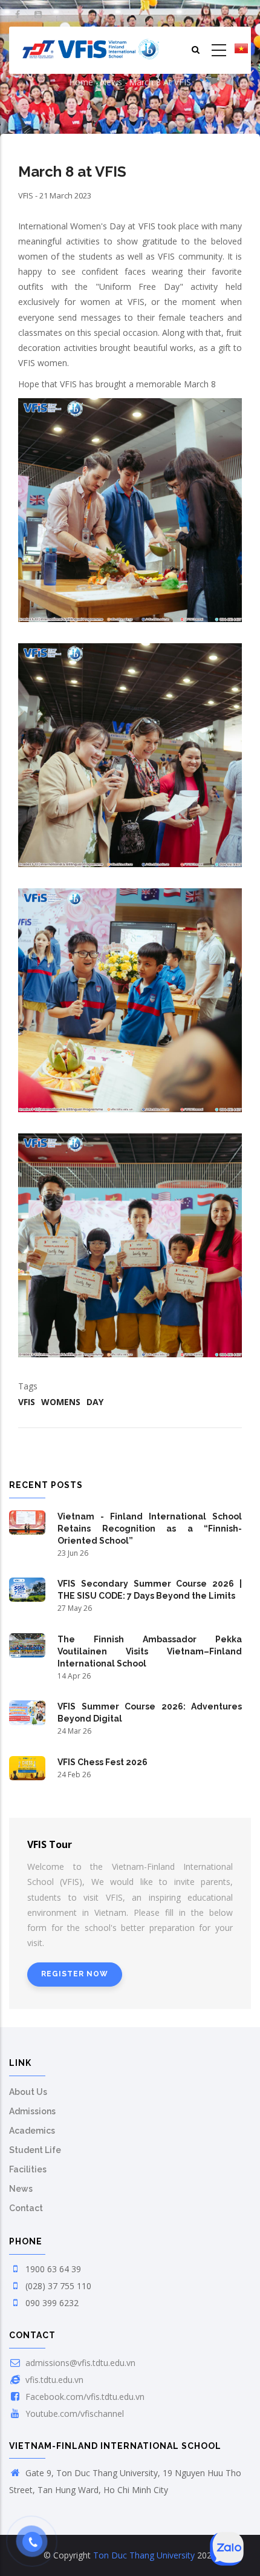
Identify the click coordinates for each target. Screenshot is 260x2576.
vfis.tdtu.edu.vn (53, 2380)
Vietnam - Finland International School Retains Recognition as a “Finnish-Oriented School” (150, 1529)
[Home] (91, 50)
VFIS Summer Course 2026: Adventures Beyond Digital (150, 1712)
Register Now (75, 1974)
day (95, 1402)
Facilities (28, 2169)
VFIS (27, 1402)
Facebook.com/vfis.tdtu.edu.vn (84, 2397)
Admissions (32, 2111)
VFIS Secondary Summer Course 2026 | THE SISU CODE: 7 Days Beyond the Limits (150, 1590)
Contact (26, 2208)
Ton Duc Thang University (144, 2555)
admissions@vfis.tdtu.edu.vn (79, 2363)
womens (61, 1402)
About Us (28, 2092)
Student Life (35, 2150)
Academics (32, 2131)
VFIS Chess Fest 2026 (102, 1762)
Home (81, 82)
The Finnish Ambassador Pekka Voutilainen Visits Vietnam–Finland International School (150, 1651)
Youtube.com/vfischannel (73, 2414)
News (111, 82)
